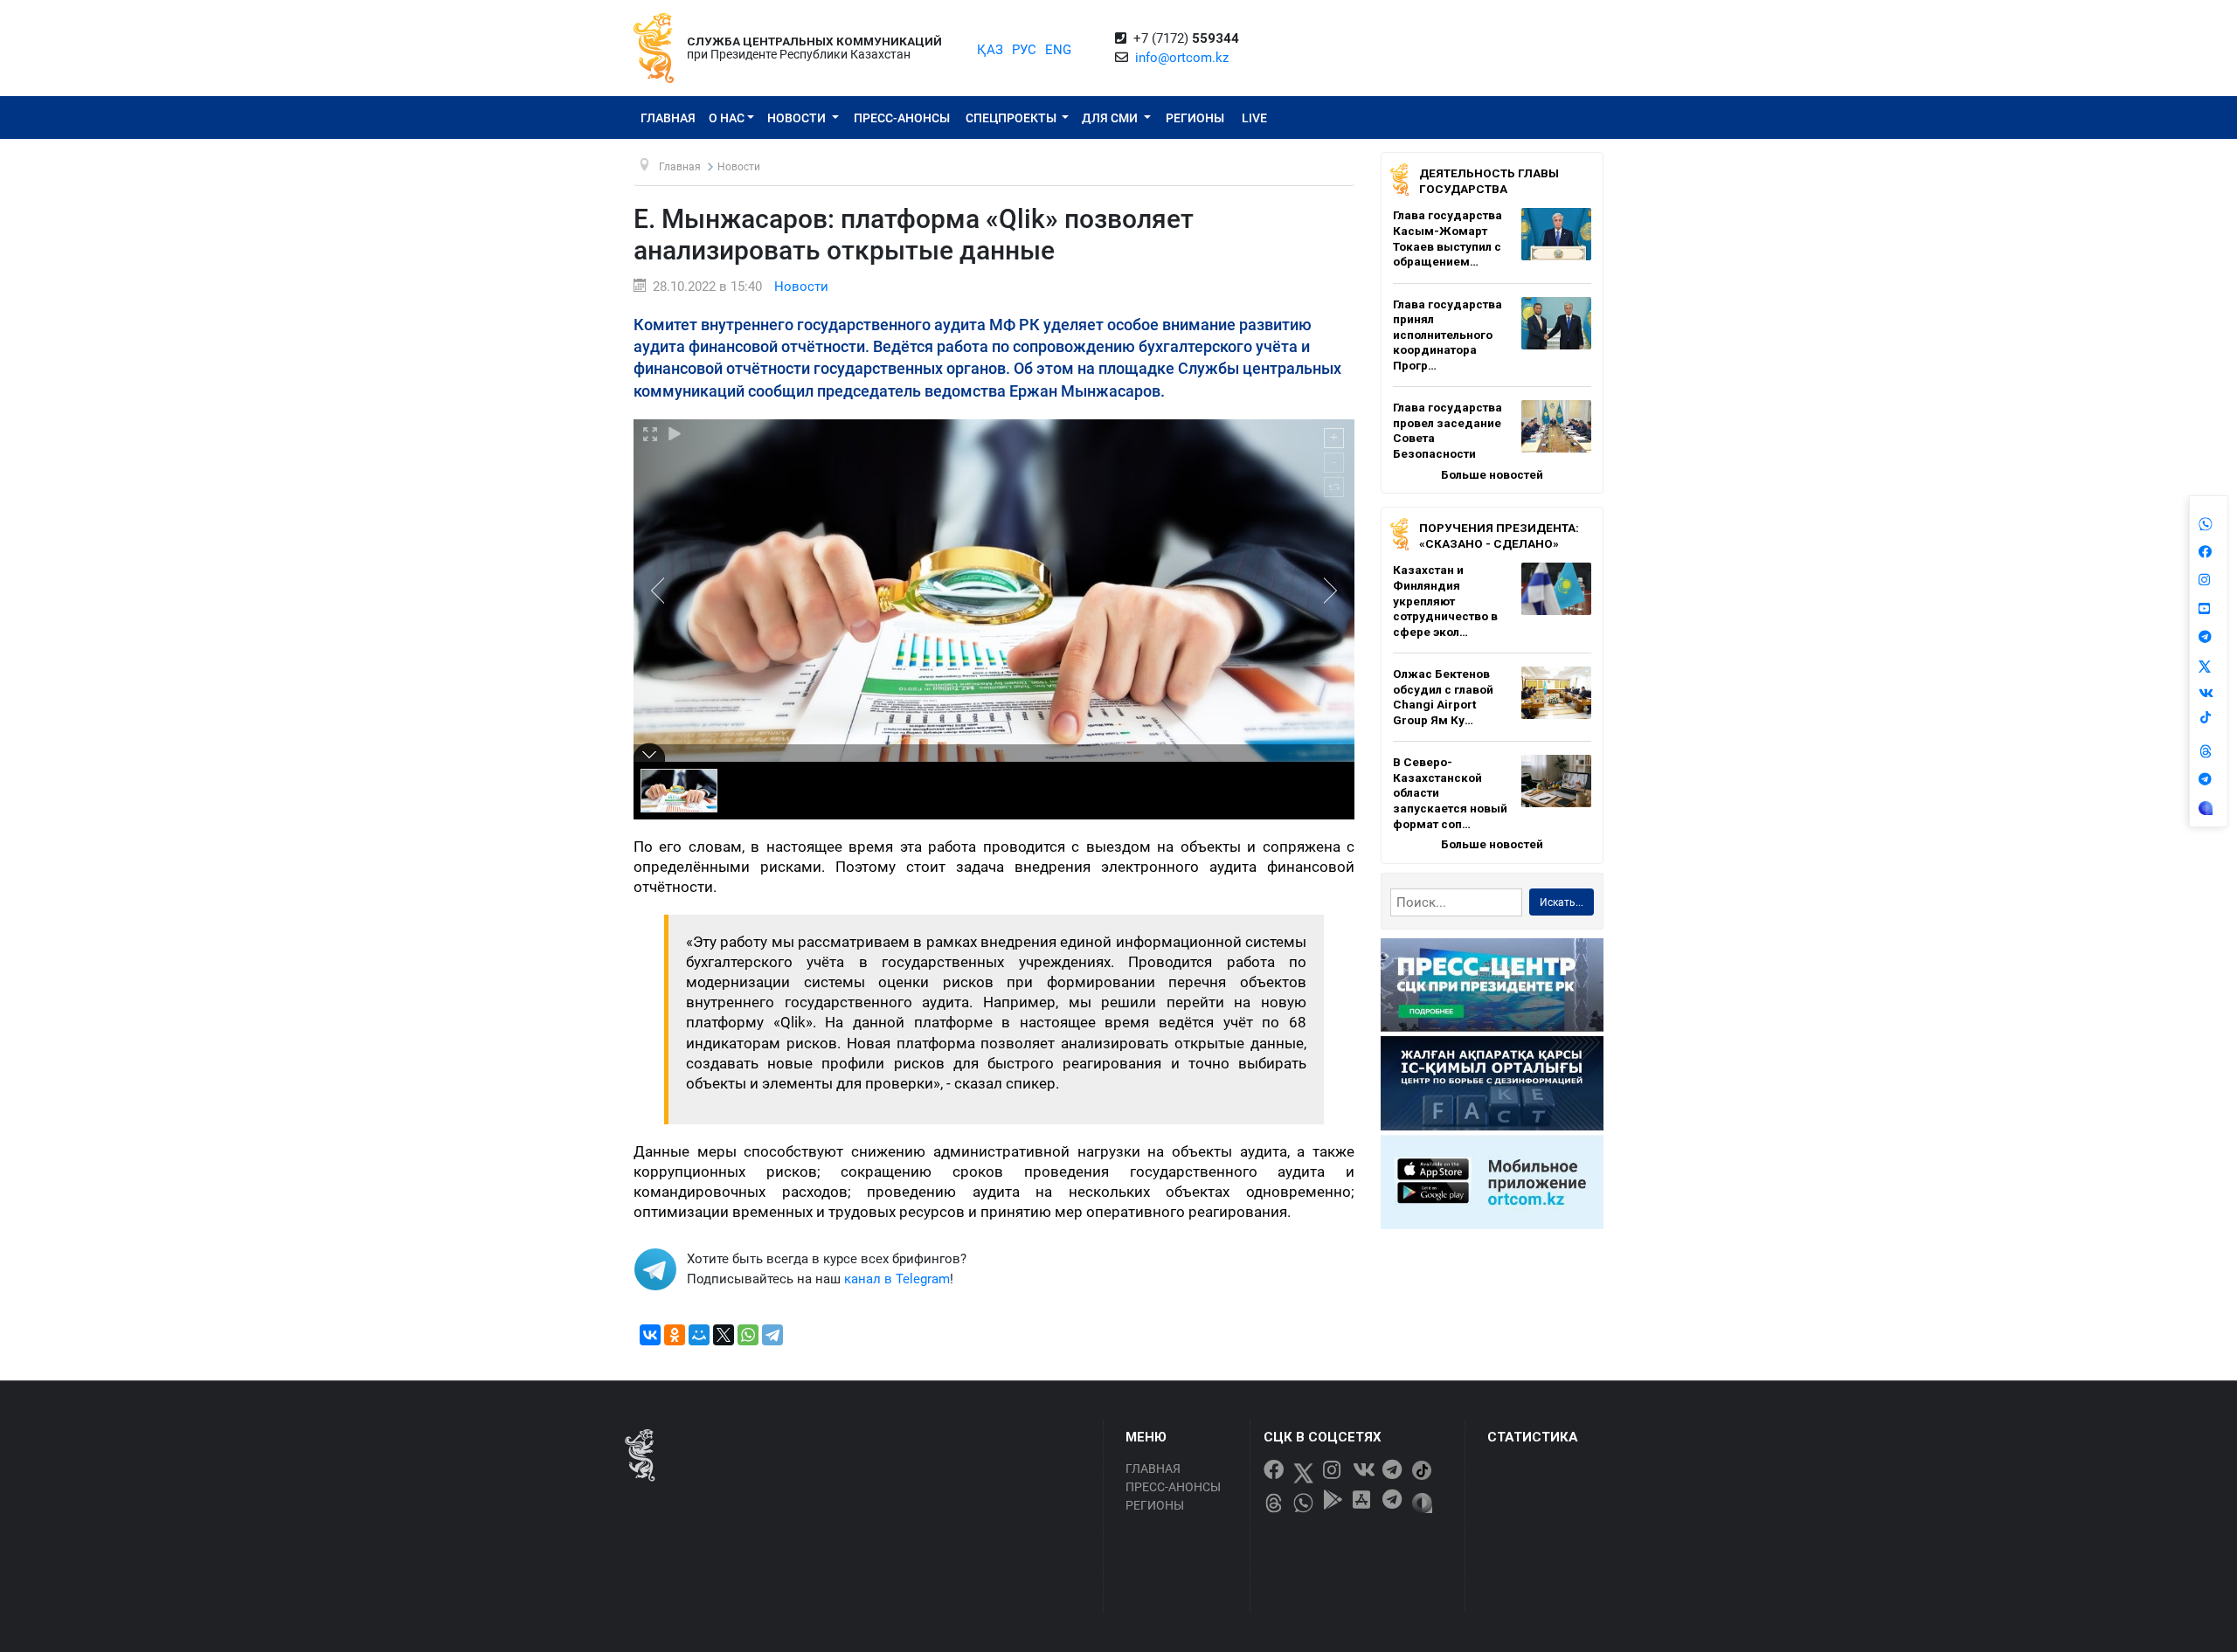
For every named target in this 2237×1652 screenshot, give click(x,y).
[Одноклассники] (675, 1335)
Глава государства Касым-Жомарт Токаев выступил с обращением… (1447, 238)
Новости (798, 118)
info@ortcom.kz (1182, 58)
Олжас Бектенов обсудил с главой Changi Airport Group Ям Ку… (1443, 697)
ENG (1058, 50)
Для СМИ (1111, 118)
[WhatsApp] (748, 1335)
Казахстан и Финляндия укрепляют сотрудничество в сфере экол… (1445, 600)
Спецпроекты (1012, 118)
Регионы (1195, 118)
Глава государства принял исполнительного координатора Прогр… (1447, 335)
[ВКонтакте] (650, 1335)
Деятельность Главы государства (1489, 181)
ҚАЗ (990, 50)
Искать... (1562, 902)
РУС (1024, 50)
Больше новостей (1492, 474)
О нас (727, 118)
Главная (668, 118)
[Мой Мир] (699, 1335)
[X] (724, 1335)
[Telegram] (772, 1335)
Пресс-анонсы (902, 118)
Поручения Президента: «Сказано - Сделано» (1499, 536)
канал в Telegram (897, 1279)
